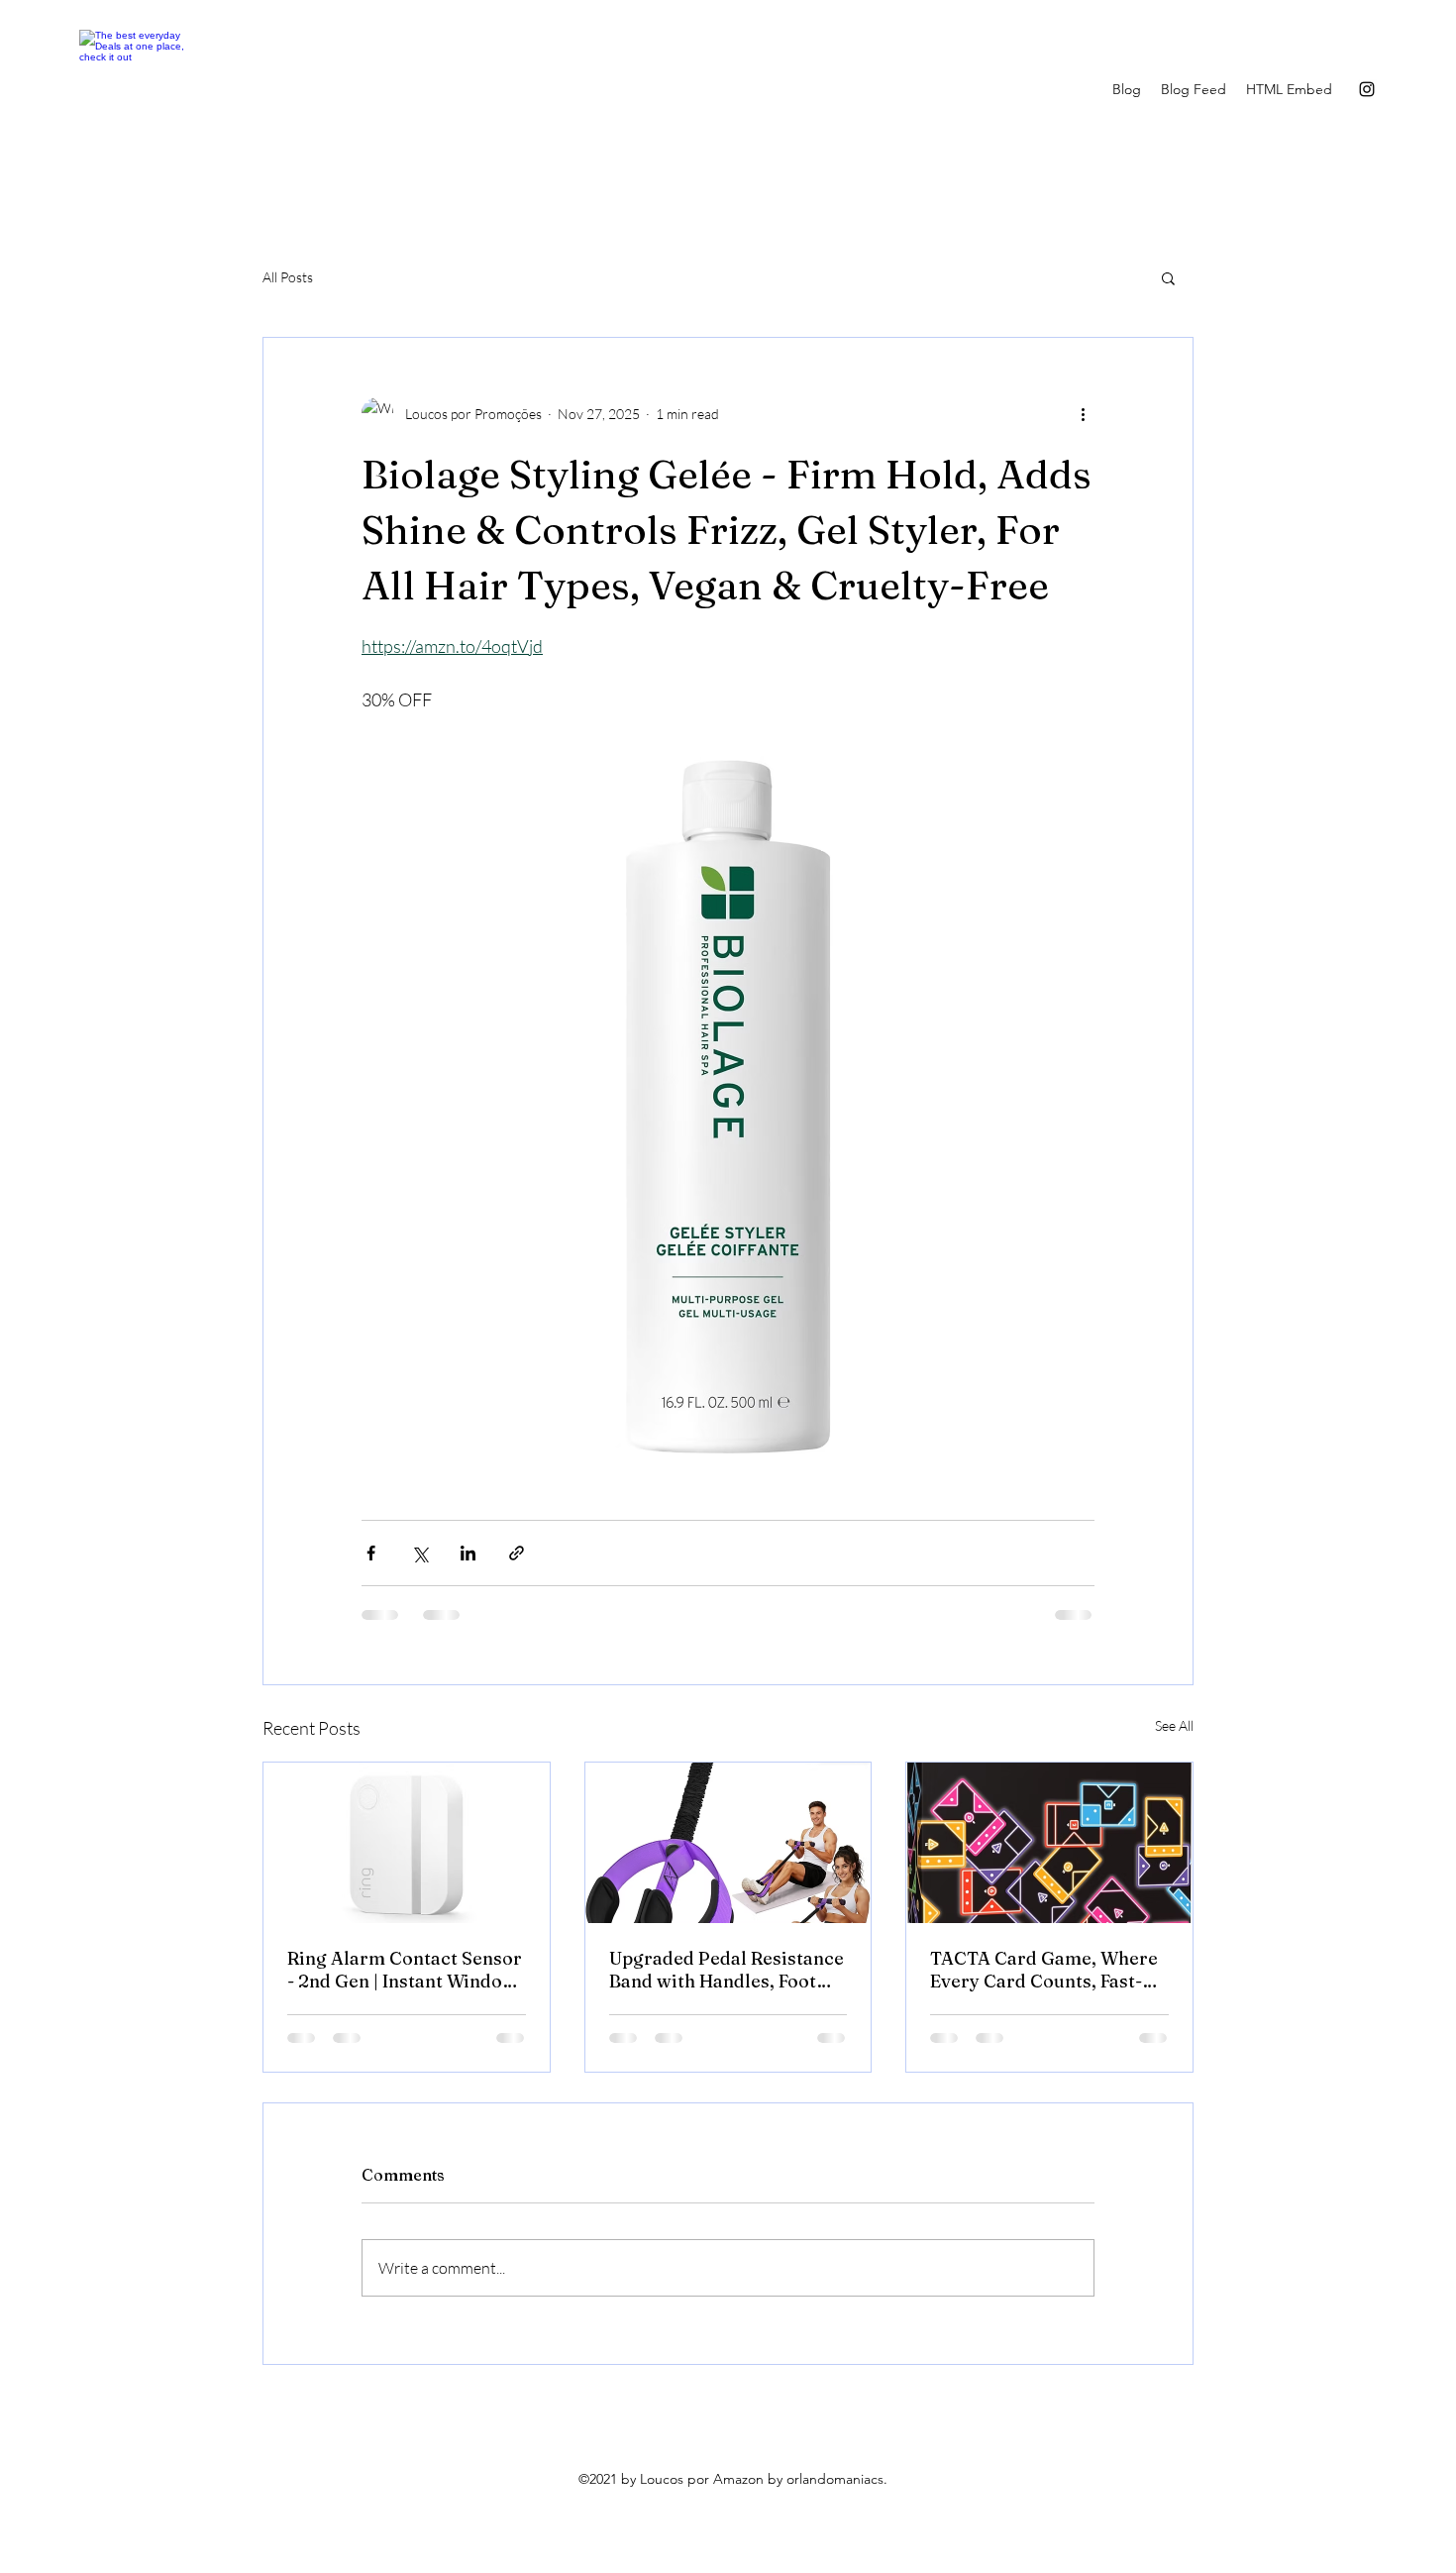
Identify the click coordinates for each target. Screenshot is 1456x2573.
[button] (1168, 277)
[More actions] (1083, 413)
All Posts (288, 277)
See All (1174, 1725)
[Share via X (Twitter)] (419, 1553)
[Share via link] (517, 1553)
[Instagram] (1367, 89)
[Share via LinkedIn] (468, 1553)
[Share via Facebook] (371, 1553)
